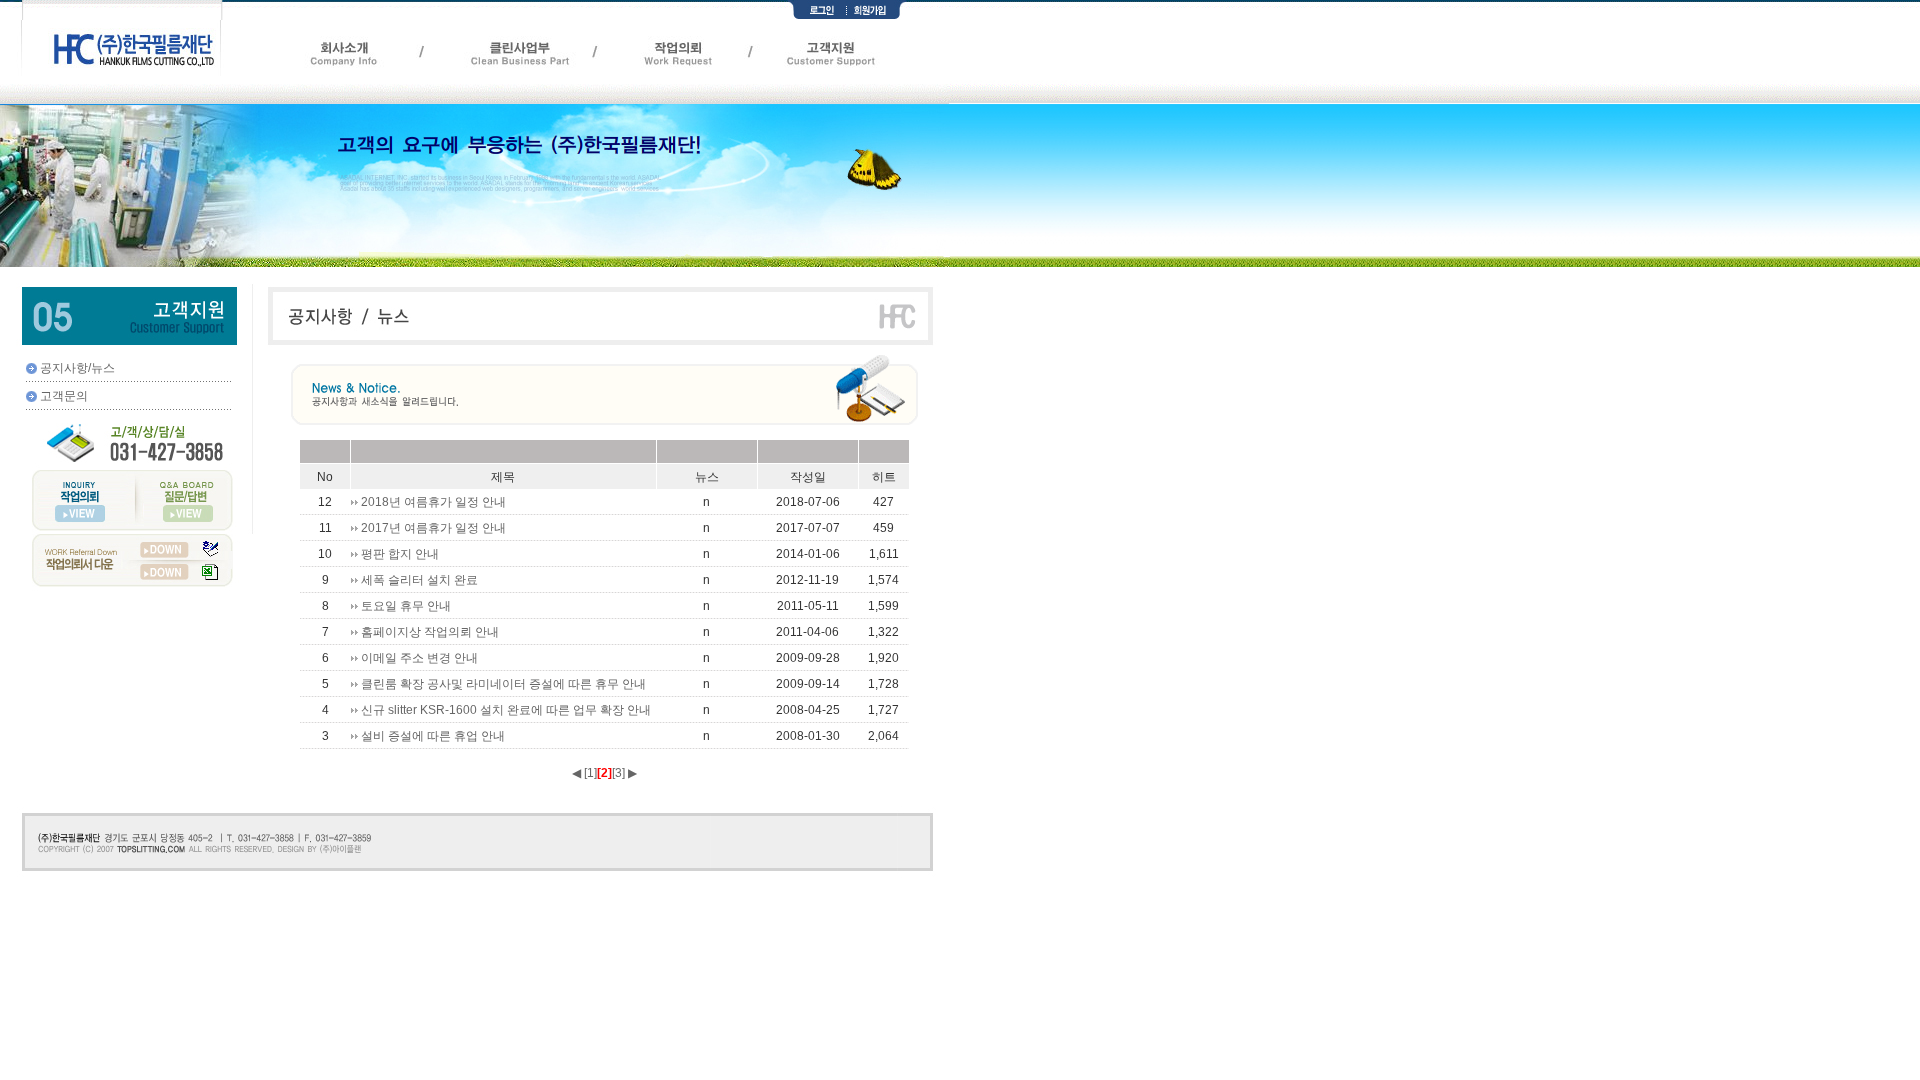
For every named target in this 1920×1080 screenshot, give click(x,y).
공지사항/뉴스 (77, 368)
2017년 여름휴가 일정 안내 (433, 528)
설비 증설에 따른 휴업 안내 (433, 736)
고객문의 (64, 396)
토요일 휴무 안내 (406, 606)
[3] (618, 773)
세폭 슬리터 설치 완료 (419, 580)
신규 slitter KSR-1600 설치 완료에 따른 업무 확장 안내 (506, 710)
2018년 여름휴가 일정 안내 (433, 502)
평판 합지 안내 (400, 554)
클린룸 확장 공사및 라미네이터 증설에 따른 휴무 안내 (503, 684)
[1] (590, 773)
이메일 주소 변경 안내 (419, 658)
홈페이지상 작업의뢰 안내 (430, 632)
